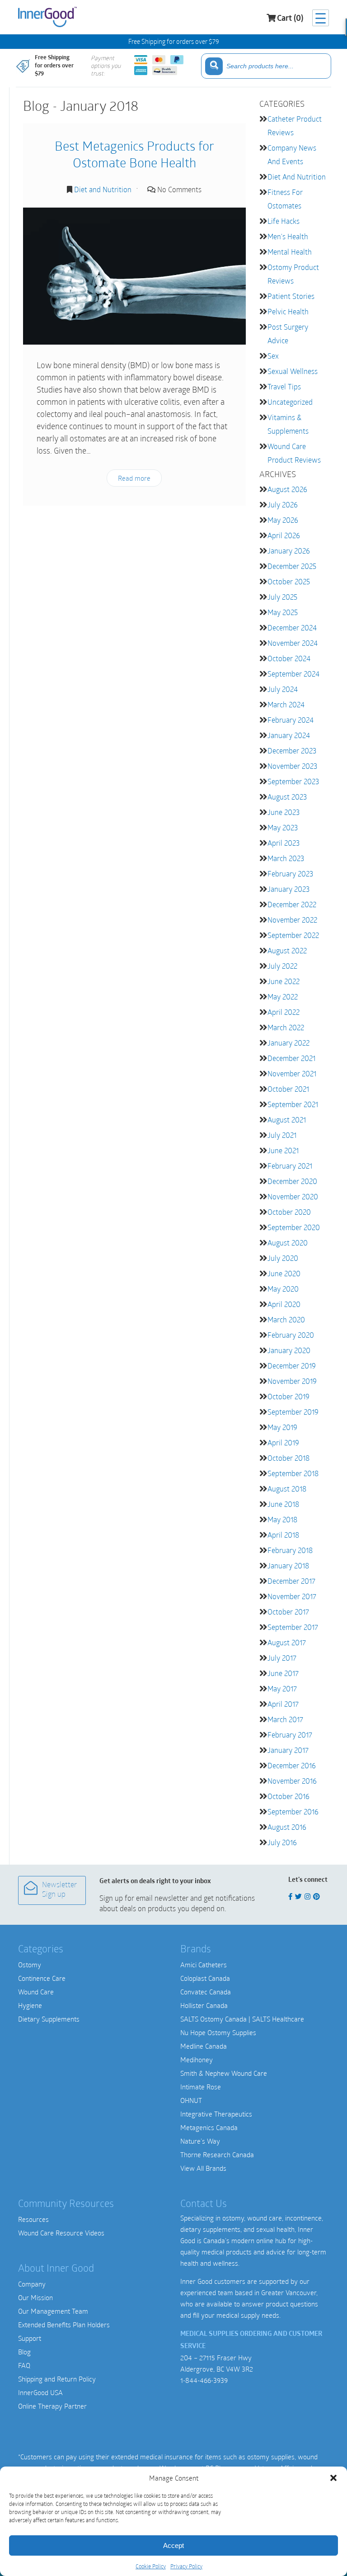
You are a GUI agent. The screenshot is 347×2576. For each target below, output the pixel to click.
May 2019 (282, 1427)
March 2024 (286, 704)
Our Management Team (53, 2311)
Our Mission (35, 2297)
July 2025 (282, 597)
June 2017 (283, 1673)
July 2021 (282, 1135)
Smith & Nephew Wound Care (224, 2073)
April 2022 (284, 1012)
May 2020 (283, 1289)
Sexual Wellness (293, 371)
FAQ (24, 2365)
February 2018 (290, 1550)
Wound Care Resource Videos (61, 2233)
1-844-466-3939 (204, 2380)
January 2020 (289, 1350)
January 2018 (288, 1565)
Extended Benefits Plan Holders (64, 2325)
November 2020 (293, 1196)
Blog (24, 2352)
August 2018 (287, 1489)
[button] (333, 2478)
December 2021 (291, 1058)
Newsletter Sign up (59, 1890)
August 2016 (287, 1827)
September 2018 (293, 1473)
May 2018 (282, 1519)
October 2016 (288, 1796)
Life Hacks (284, 221)
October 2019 (288, 1396)
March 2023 (286, 858)
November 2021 (292, 1073)
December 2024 (292, 627)
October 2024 (289, 658)
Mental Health (290, 252)
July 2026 (283, 504)
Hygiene (30, 2005)
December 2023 (292, 751)
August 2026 (287, 489)
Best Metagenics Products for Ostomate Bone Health (134, 154)
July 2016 (282, 1842)
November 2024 (293, 643)
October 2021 (288, 1089)
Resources (33, 2219)
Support (30, 2338)
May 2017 (282, 1688)
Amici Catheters (204, 1965)
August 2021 (287, 1120)
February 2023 (290, 874)
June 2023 (284, 812)
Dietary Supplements (49, 2019)
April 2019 (283, 1442)
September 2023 (293, 781)
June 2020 (284, 1273)
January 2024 (289, 735)
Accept (173, 2545)
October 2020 (289, 1212)
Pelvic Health (288, 311)
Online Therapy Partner (52, 2406)
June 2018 (283, 1504)
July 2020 (283, 1258)
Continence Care (42, 1978)
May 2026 (283, 520)
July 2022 (282, 966)
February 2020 (291, 1335)
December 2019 (292, 1366)
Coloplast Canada (205, 1978)
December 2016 (292, 1765)
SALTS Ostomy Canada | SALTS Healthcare (242, 2019)
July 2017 (282, 1658)
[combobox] (266, 66)
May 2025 (283, 612)
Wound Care (36, 1992)
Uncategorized (290, 402)
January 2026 (289, 551)
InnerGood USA (40, 2392)
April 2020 (284, 1304)
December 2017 (291, 1581)
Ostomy (30, 1965)
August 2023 (287, 797)
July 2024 (283, 689)
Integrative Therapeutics (216, 2114)
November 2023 (292, 766)
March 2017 (285, 1719)
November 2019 (292, 1381)
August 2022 (287, 950)
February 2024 (291, 720)
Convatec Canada (206, 1992)
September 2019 (293, 1412)
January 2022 (288, 1043)
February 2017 (290, 1735)
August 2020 (288, 1243)
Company (32, 2284)
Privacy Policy (186, 2566)
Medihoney (197, 2060)
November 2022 (292, 920)
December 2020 (292, 1181)
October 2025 (289, 581)
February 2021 (290, 1166)
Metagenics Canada (209, 2127)
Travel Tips (284, 386)
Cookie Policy (151, 2566)
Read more (134, 478)
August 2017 (287, 1642)
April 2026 (284, 535)
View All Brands (203, 2168)
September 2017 (293, 1627)
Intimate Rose (201, 2087)
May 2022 (283, 997)
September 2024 (293, 674)
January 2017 (288, 1750)
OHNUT (191, 2100)
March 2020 (286, 1319)
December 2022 (292, 904)
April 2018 (283, 1535)
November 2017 (292, 1596)
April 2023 (284, 843)
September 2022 (293, 935)
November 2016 (292, 1781)
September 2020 (294, 1227)
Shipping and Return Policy (57, 2379)
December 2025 (292, 566)
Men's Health (288, 236)
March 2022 (286, 1027)
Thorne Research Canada (217, 2155)
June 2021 (283, 1150)
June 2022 (284, 981)
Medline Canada (204, 2046)
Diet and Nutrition (103, 189)
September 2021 (293, 1104)
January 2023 (288, 889)
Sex (273, 356)
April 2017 (283, 1704)
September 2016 (293, 1811)
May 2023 (283, 827)
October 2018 (288, 1458)
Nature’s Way (200, 2141)
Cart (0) (290, 19)
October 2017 (288, 1612)
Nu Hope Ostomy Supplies (218, 2032)
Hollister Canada (204, 2005)
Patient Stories (291, 296)
